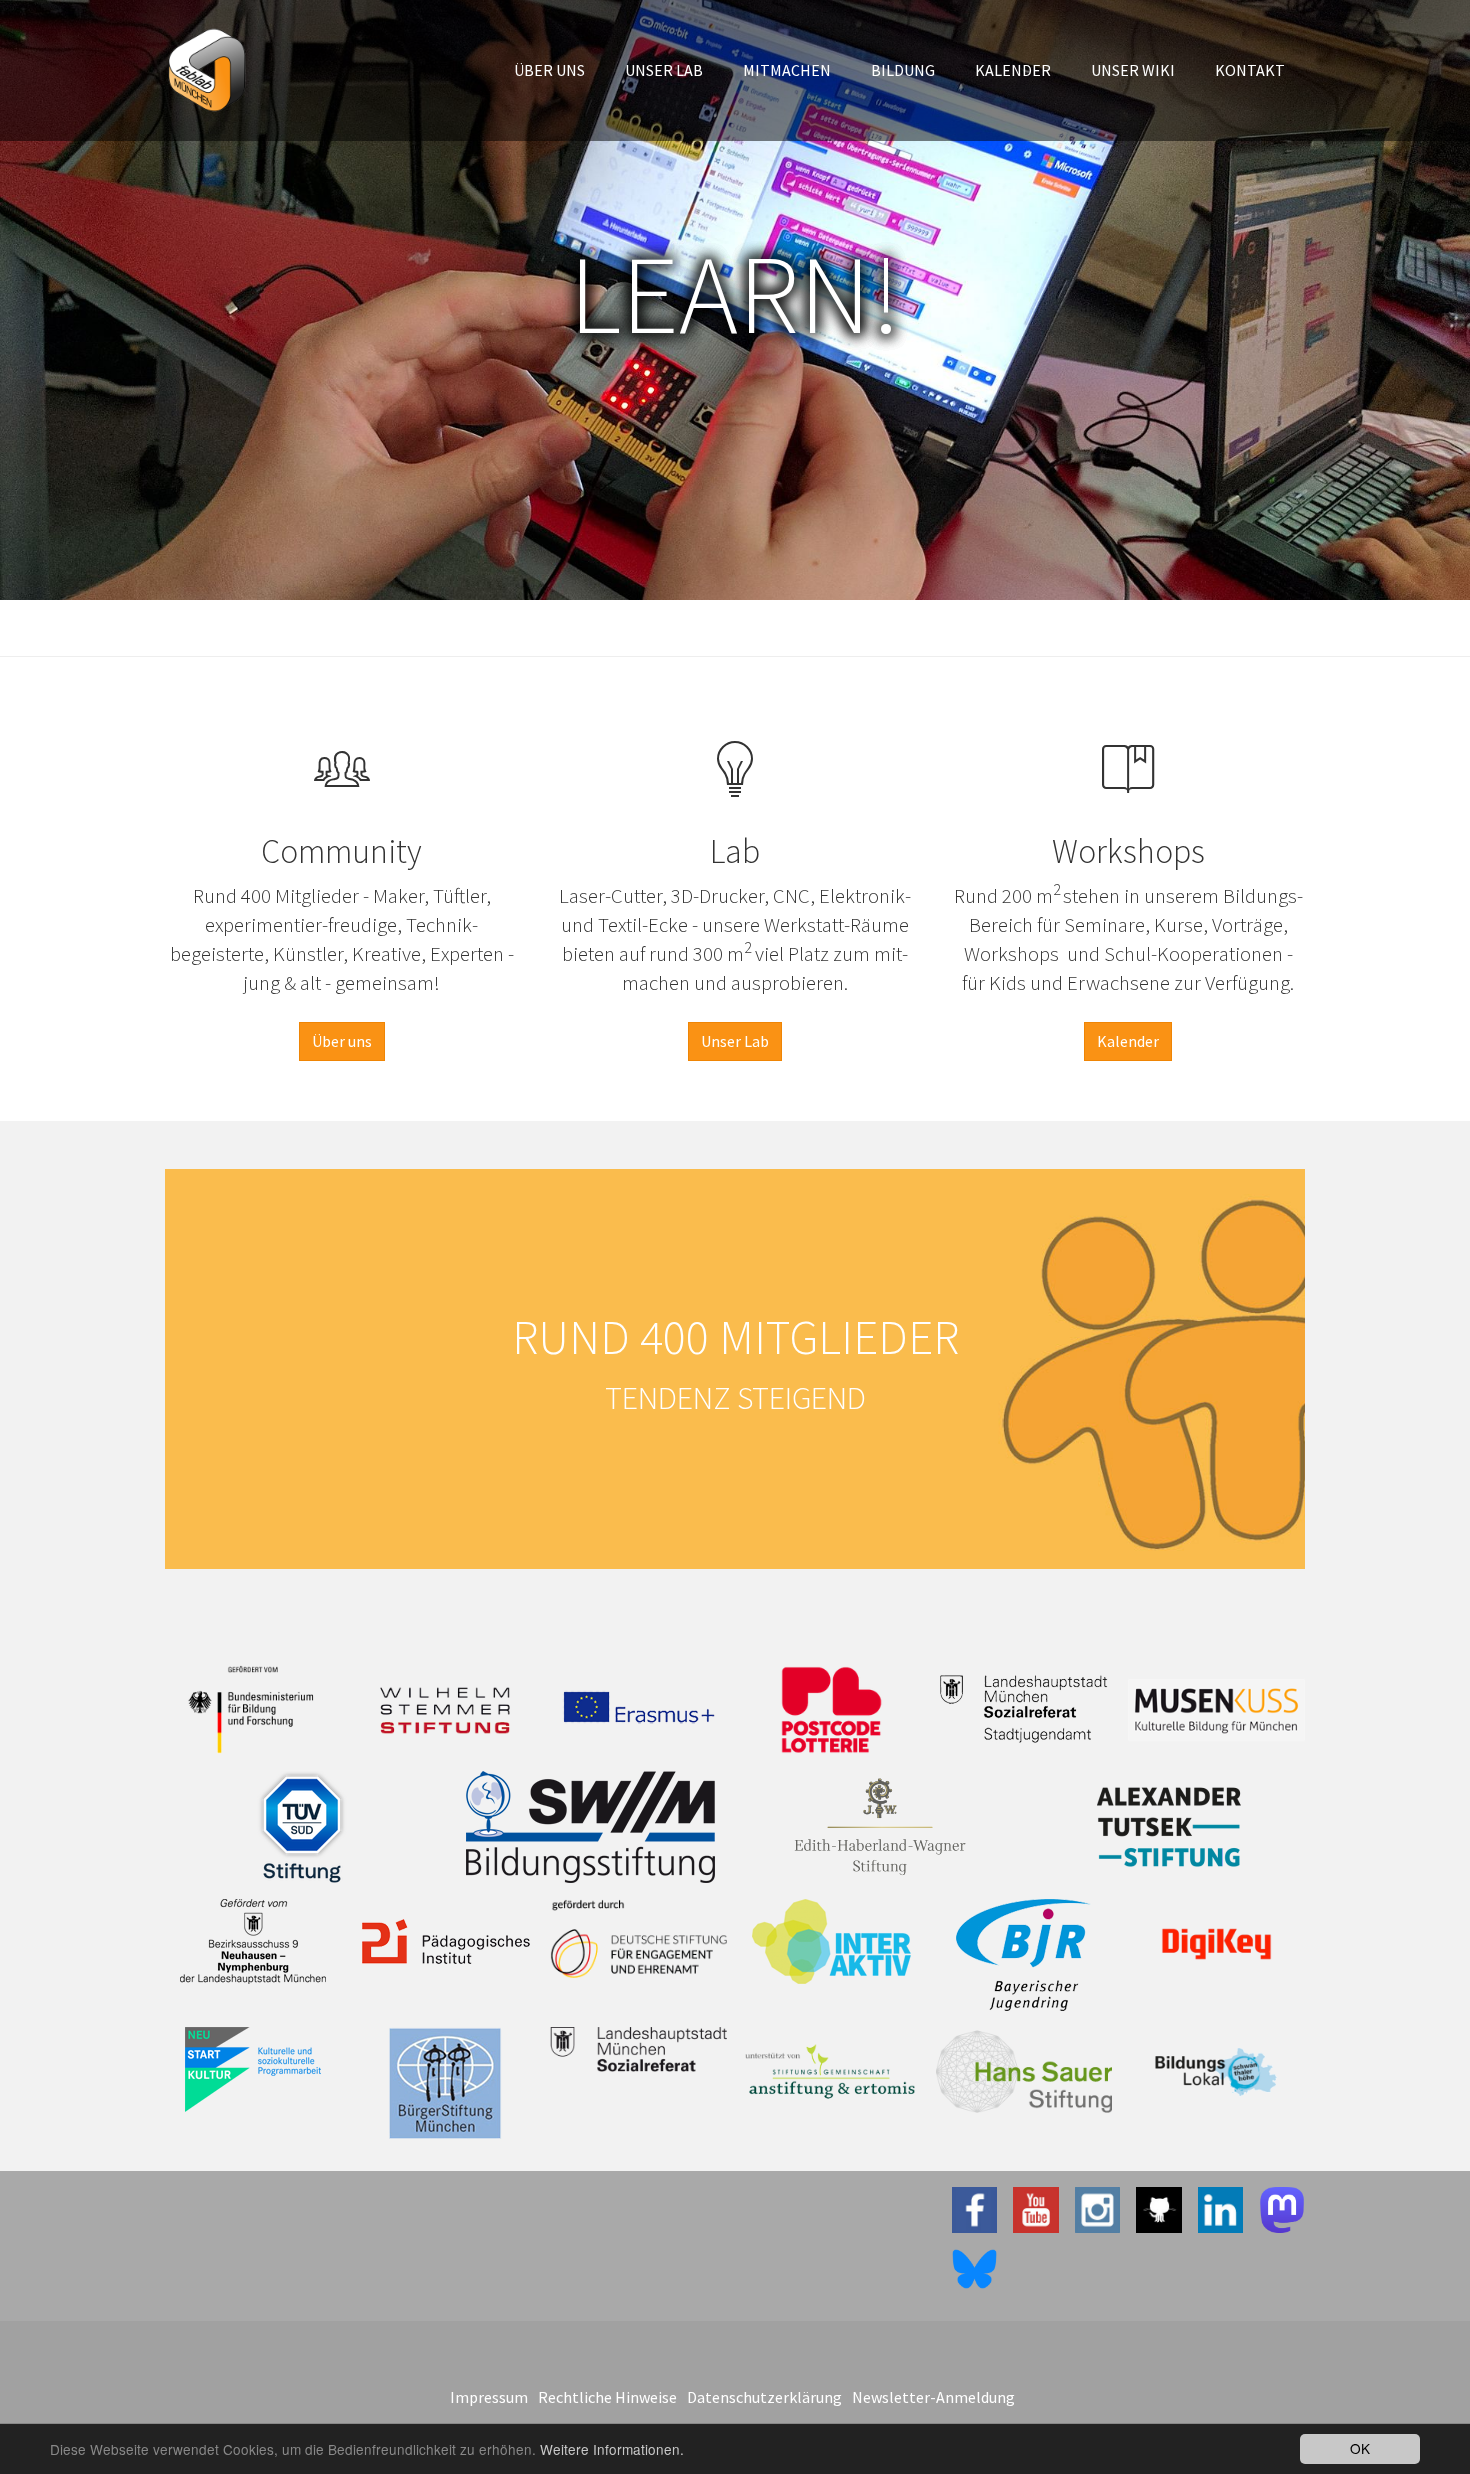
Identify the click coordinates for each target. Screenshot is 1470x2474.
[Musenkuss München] (1216, 1710)
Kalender (1128, 1041)
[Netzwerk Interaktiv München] (831, 1941)
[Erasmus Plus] (638, 1707)
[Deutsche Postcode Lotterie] (831, 1710)
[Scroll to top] (1406, 2410)
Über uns (342, 1041)
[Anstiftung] (831, 2072)
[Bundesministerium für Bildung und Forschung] (253, 1710)
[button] (549, 70)
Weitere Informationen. (612, 2449)
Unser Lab (735, 1041)
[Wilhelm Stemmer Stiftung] (446, 1710)
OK (1360, 2448)
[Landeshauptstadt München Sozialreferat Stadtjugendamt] (1024, 1707)
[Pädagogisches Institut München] (446, 1941)
